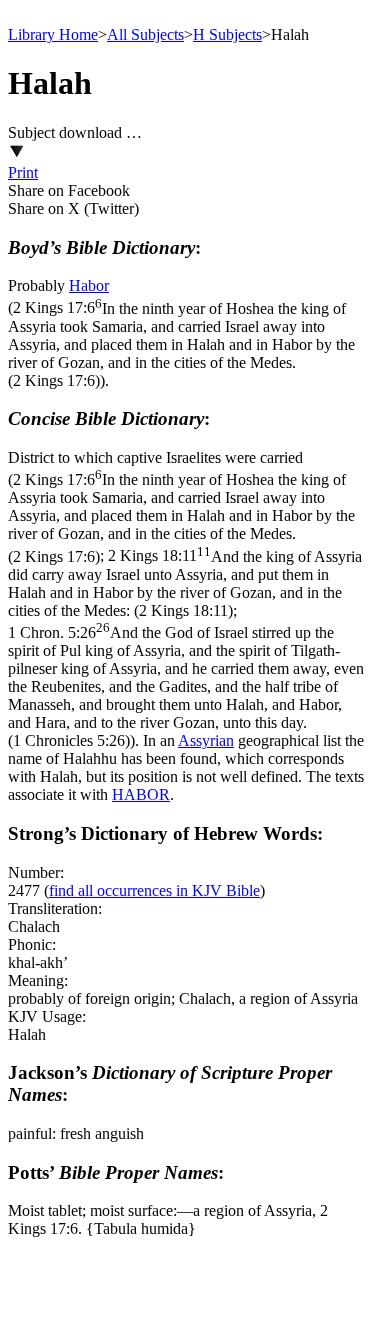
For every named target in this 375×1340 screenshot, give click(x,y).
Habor (89, 285)
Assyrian (206, 740)
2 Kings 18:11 (185, 583)
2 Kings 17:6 (181, 344)
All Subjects (145, 34)
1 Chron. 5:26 (186, 686)
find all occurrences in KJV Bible (154, 890)
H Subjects (227, 34)
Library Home (53, 34)
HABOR (141, 794)
